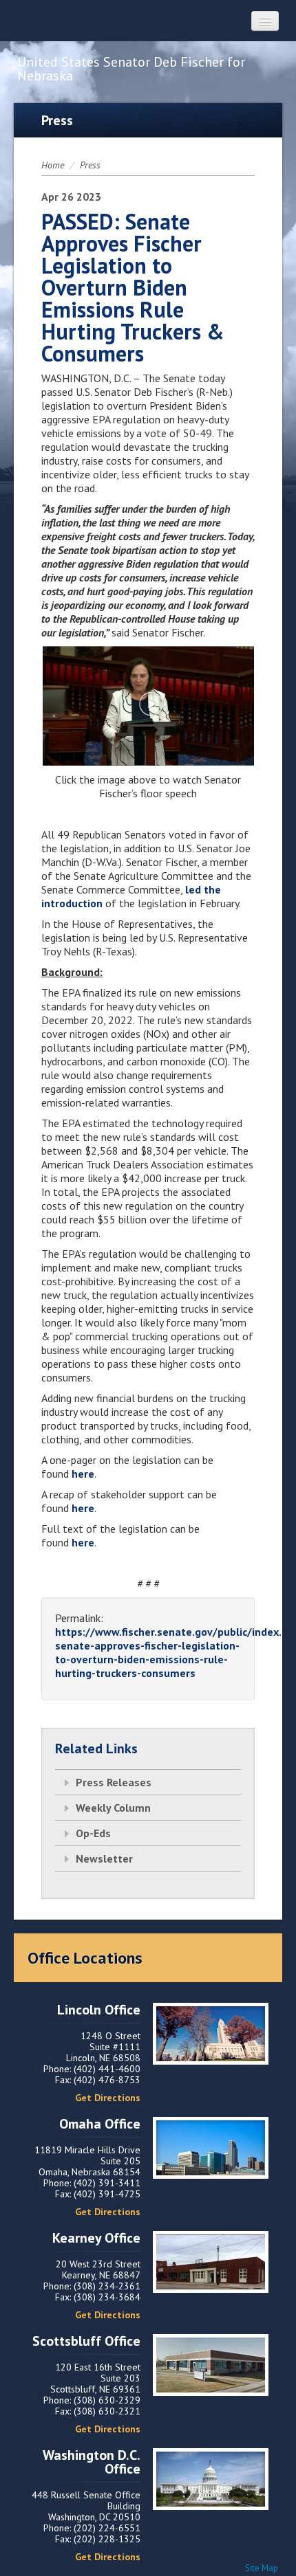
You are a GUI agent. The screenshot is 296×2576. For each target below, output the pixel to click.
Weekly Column (113, 1808)
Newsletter (104, 1858)
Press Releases (114, 1782)
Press (90, 165)
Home (53, 165)
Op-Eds (93, 1833)
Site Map (262, 2568)
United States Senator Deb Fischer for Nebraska (131, 69)
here (83, 1474)
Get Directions (108, 2098)
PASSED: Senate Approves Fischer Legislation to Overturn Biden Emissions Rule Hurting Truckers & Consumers (133, 287)
